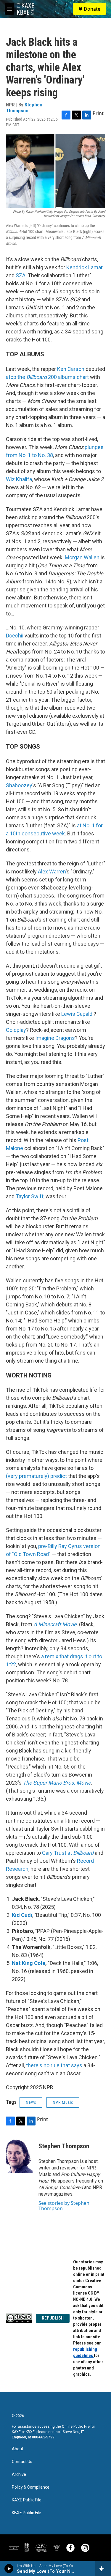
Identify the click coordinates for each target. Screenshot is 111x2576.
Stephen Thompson (24, 107)
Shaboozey (19, 785)
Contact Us (22, 2462)
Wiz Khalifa (19, 479)
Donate (92, 9)
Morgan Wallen (82, 557)
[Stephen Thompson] (19, 2155)
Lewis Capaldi (77, 1014)
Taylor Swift (30, 1196)
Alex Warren (52, 871)
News (31, 2102)
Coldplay (16, 1030)
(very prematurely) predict (36, 1476)
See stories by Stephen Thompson (64, 2206)
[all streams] (103, 2569)
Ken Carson (71, 369)
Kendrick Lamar (85, 267)
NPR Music (63, 2102)
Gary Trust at (68, 1853)
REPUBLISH (53, 2318)
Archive (19, 2475)
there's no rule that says (54, 2065)
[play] (9, 2569)
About (18, 2449)
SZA (21, 275)
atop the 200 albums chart (47, 377)
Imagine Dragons (55, 1038)
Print (98, 113)
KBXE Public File (26, 2513)
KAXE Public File (27, 2500)
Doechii (15, 636)
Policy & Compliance (31, 2487)
